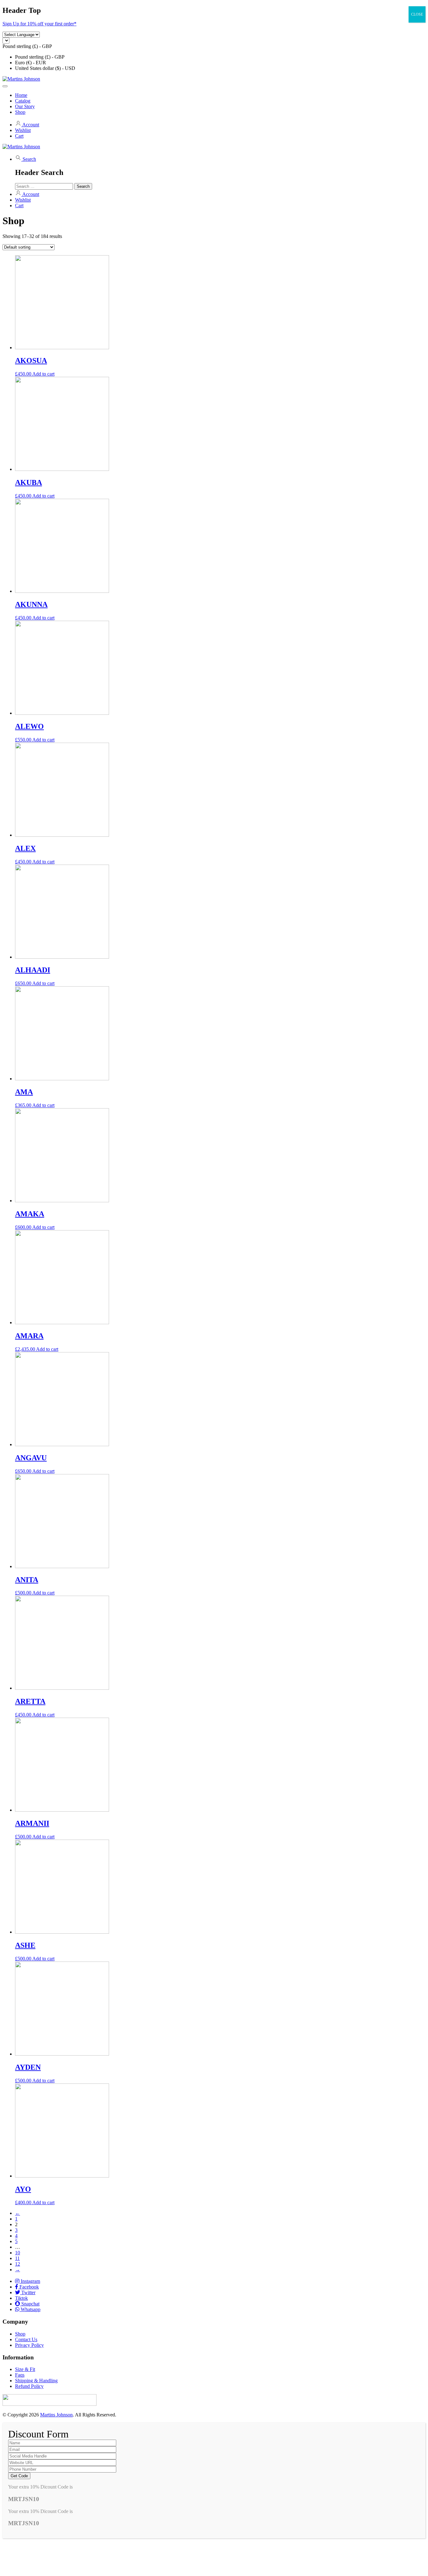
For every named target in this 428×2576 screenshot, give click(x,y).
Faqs (20, 2375)
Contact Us (26, 2339)
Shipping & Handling (36, 2381)
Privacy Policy (29, 2345)
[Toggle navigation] (5, 86)
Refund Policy (29, 2386)
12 (18, 2264)
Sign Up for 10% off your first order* (39, 24)
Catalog (23, 101)
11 (17, 2258)
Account (30, 125)
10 (18, 2253)
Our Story (25, 106)
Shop (20, 112)
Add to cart (43, 374)
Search (29, 159)
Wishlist (23, 130)
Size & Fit (25, 2369)
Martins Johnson (56, 2415)
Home (21, 95)
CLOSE (417, 14)
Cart (19, 136)
